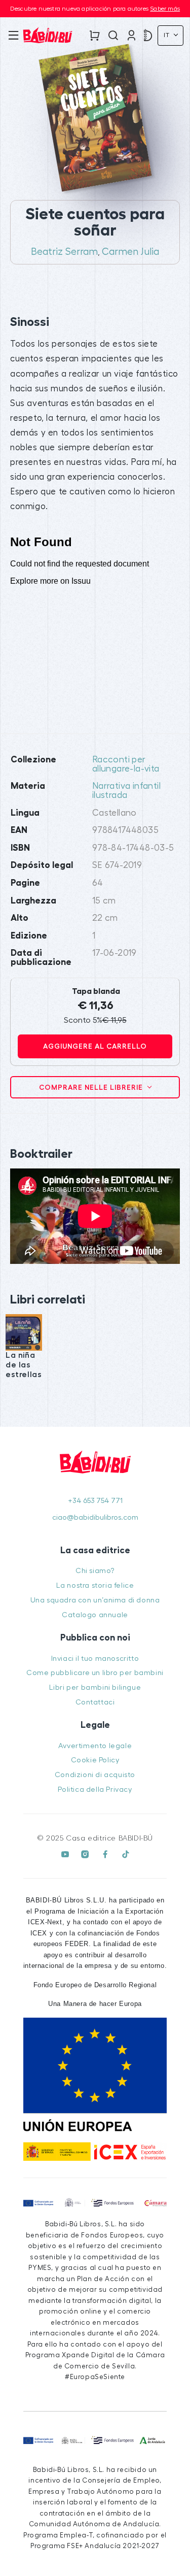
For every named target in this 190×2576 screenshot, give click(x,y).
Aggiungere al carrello (95, 1046)
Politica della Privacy (95, 1789)
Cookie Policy (95, 1760)
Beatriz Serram (64, 252)
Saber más (165, 9)
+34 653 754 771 (95, 1501)
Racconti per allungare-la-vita (126, 764)
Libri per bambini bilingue (95, 1687)
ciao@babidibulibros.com (95, 1517)
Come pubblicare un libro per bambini (95, 1673)
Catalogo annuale (95, 1615)
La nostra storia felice (95, 1585)
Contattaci (95, 1702)
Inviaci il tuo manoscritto (95, 1659)
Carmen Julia (130, 252)
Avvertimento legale (95, 1746)
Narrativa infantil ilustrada (126, 791)
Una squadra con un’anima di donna (95, 1600)
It (168, 35)
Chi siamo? (95, 1571)
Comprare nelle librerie (92, 1087)
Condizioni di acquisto (95, 1775)
